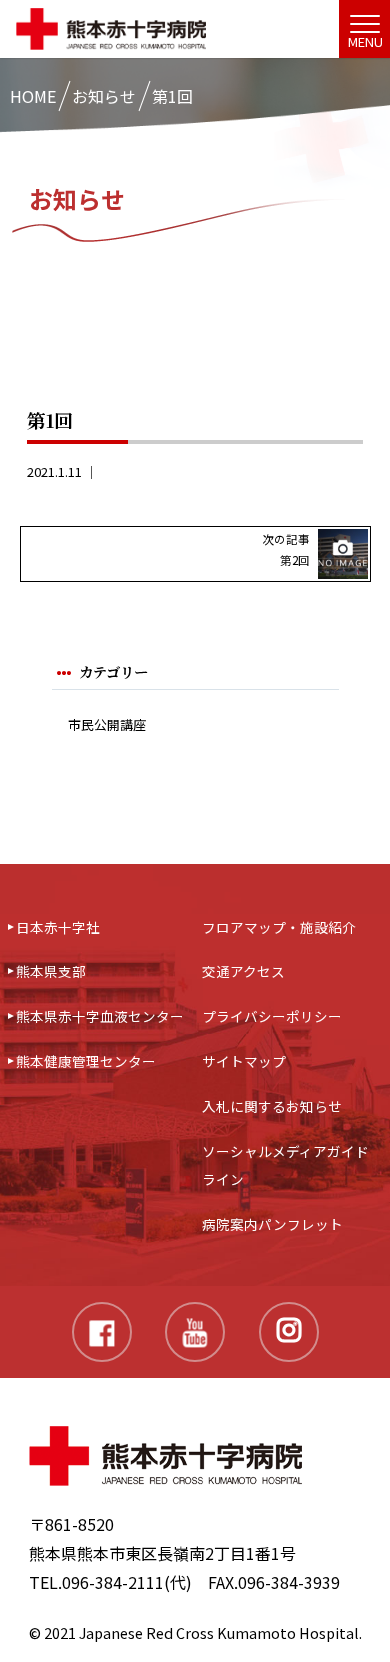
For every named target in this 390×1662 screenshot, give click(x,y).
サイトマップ (244, 1061)
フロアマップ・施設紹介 (279, 927)
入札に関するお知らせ (272, 1106)
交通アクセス (243, 971)
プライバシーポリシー (272, 1016)
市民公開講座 (107, 724)
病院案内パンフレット (272, 1224)
